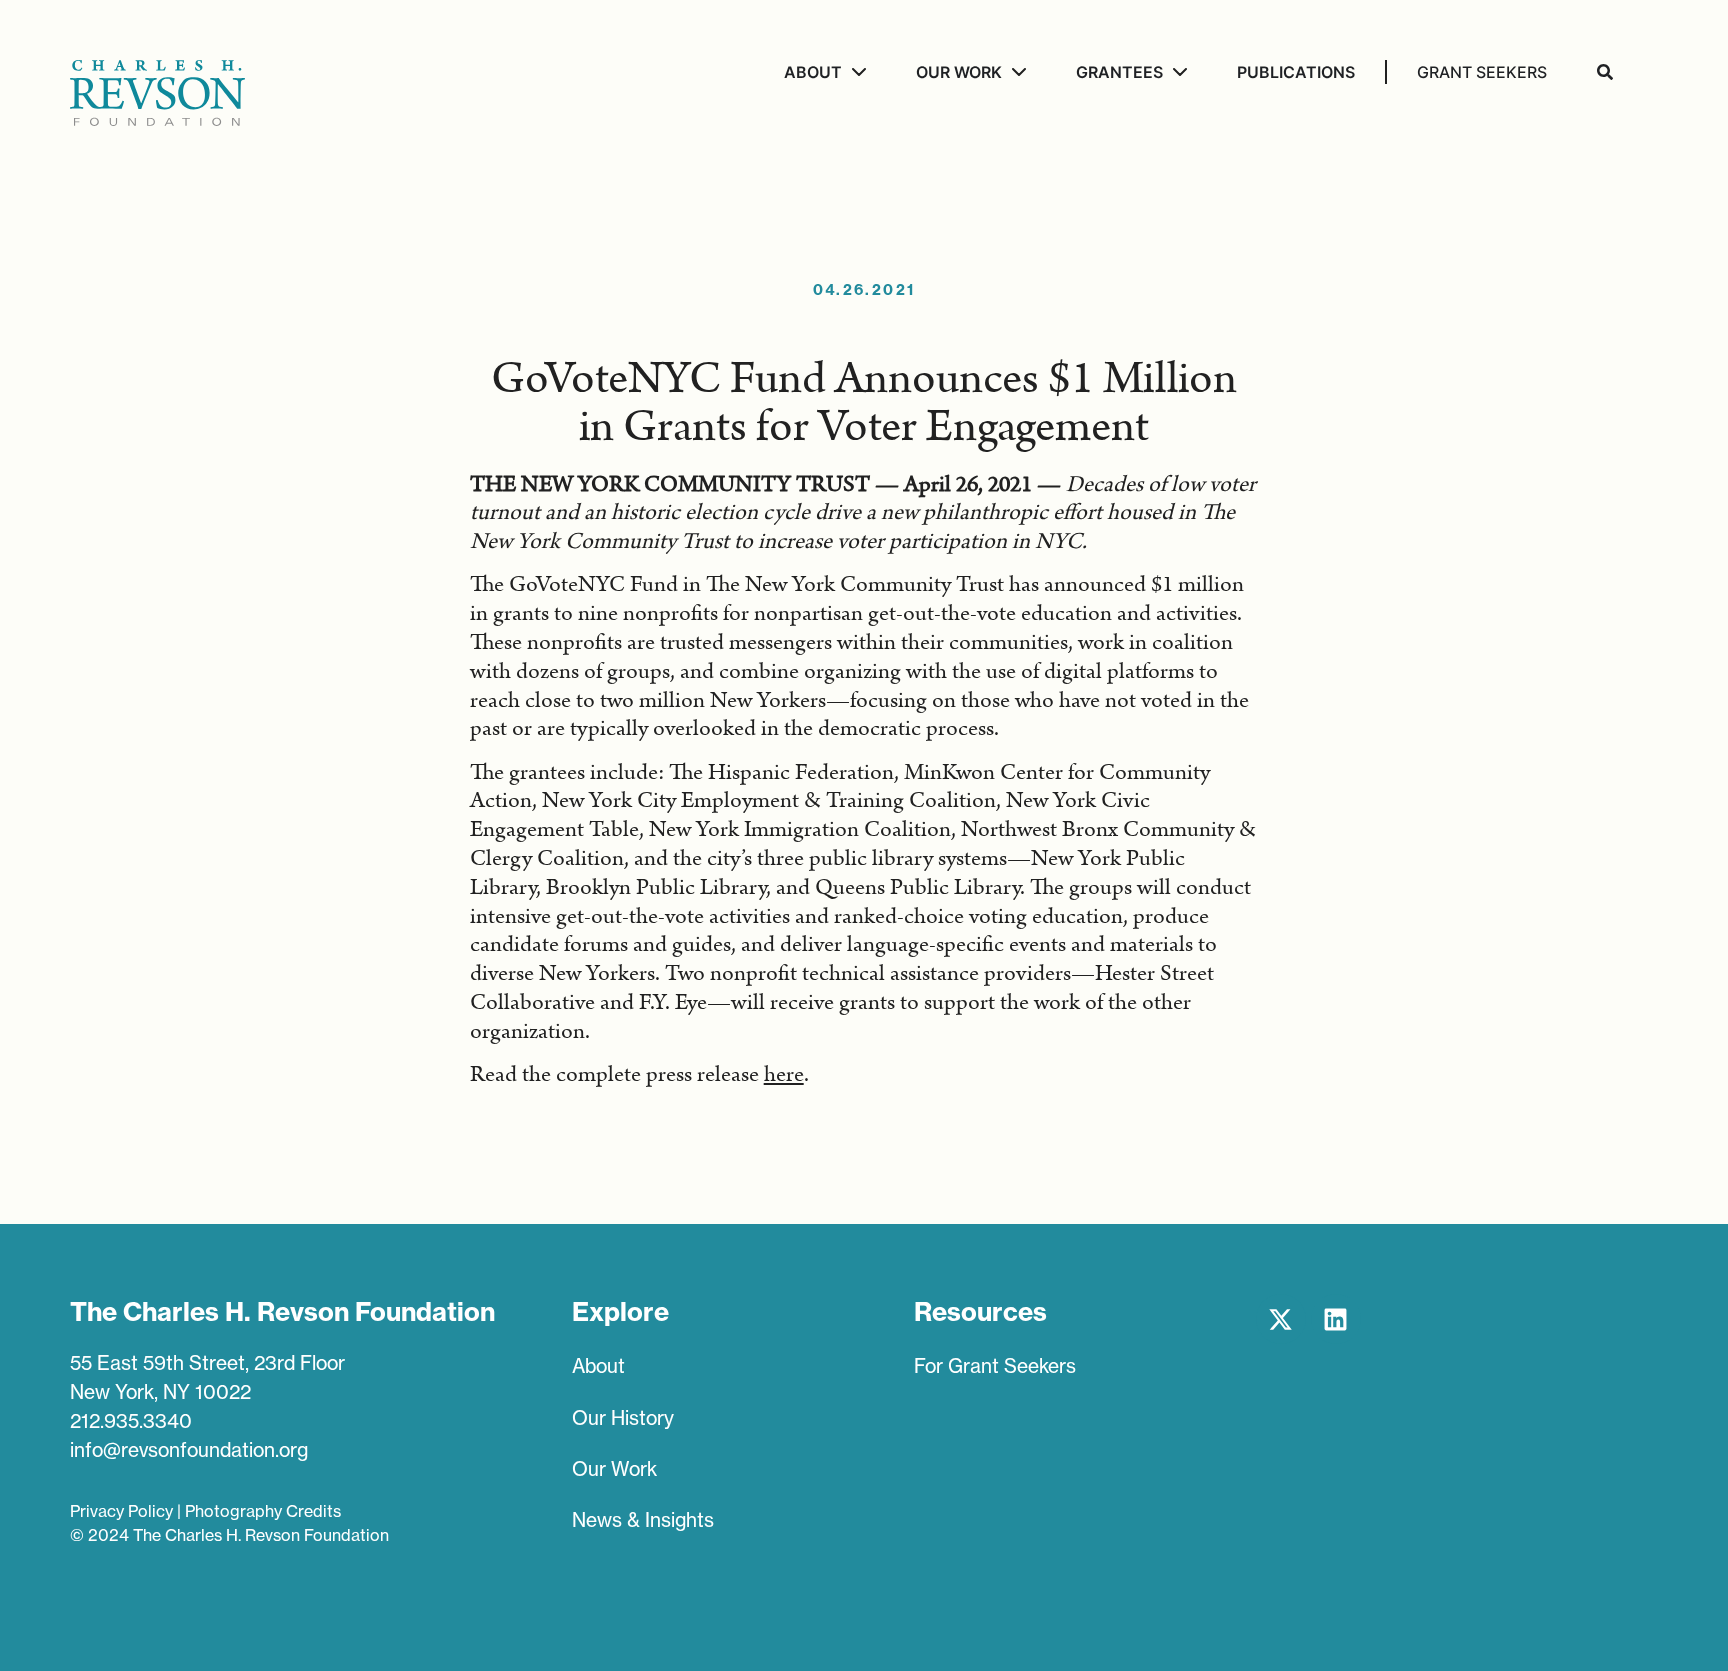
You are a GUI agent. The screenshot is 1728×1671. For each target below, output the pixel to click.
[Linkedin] (1336, 1319)
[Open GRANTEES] (1177, 72)
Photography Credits (263, 1511)
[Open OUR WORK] (1016, 72)
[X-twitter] (1281, 1319)
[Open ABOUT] (856, 72)
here (784, 1074)
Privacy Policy (121, 1511)
